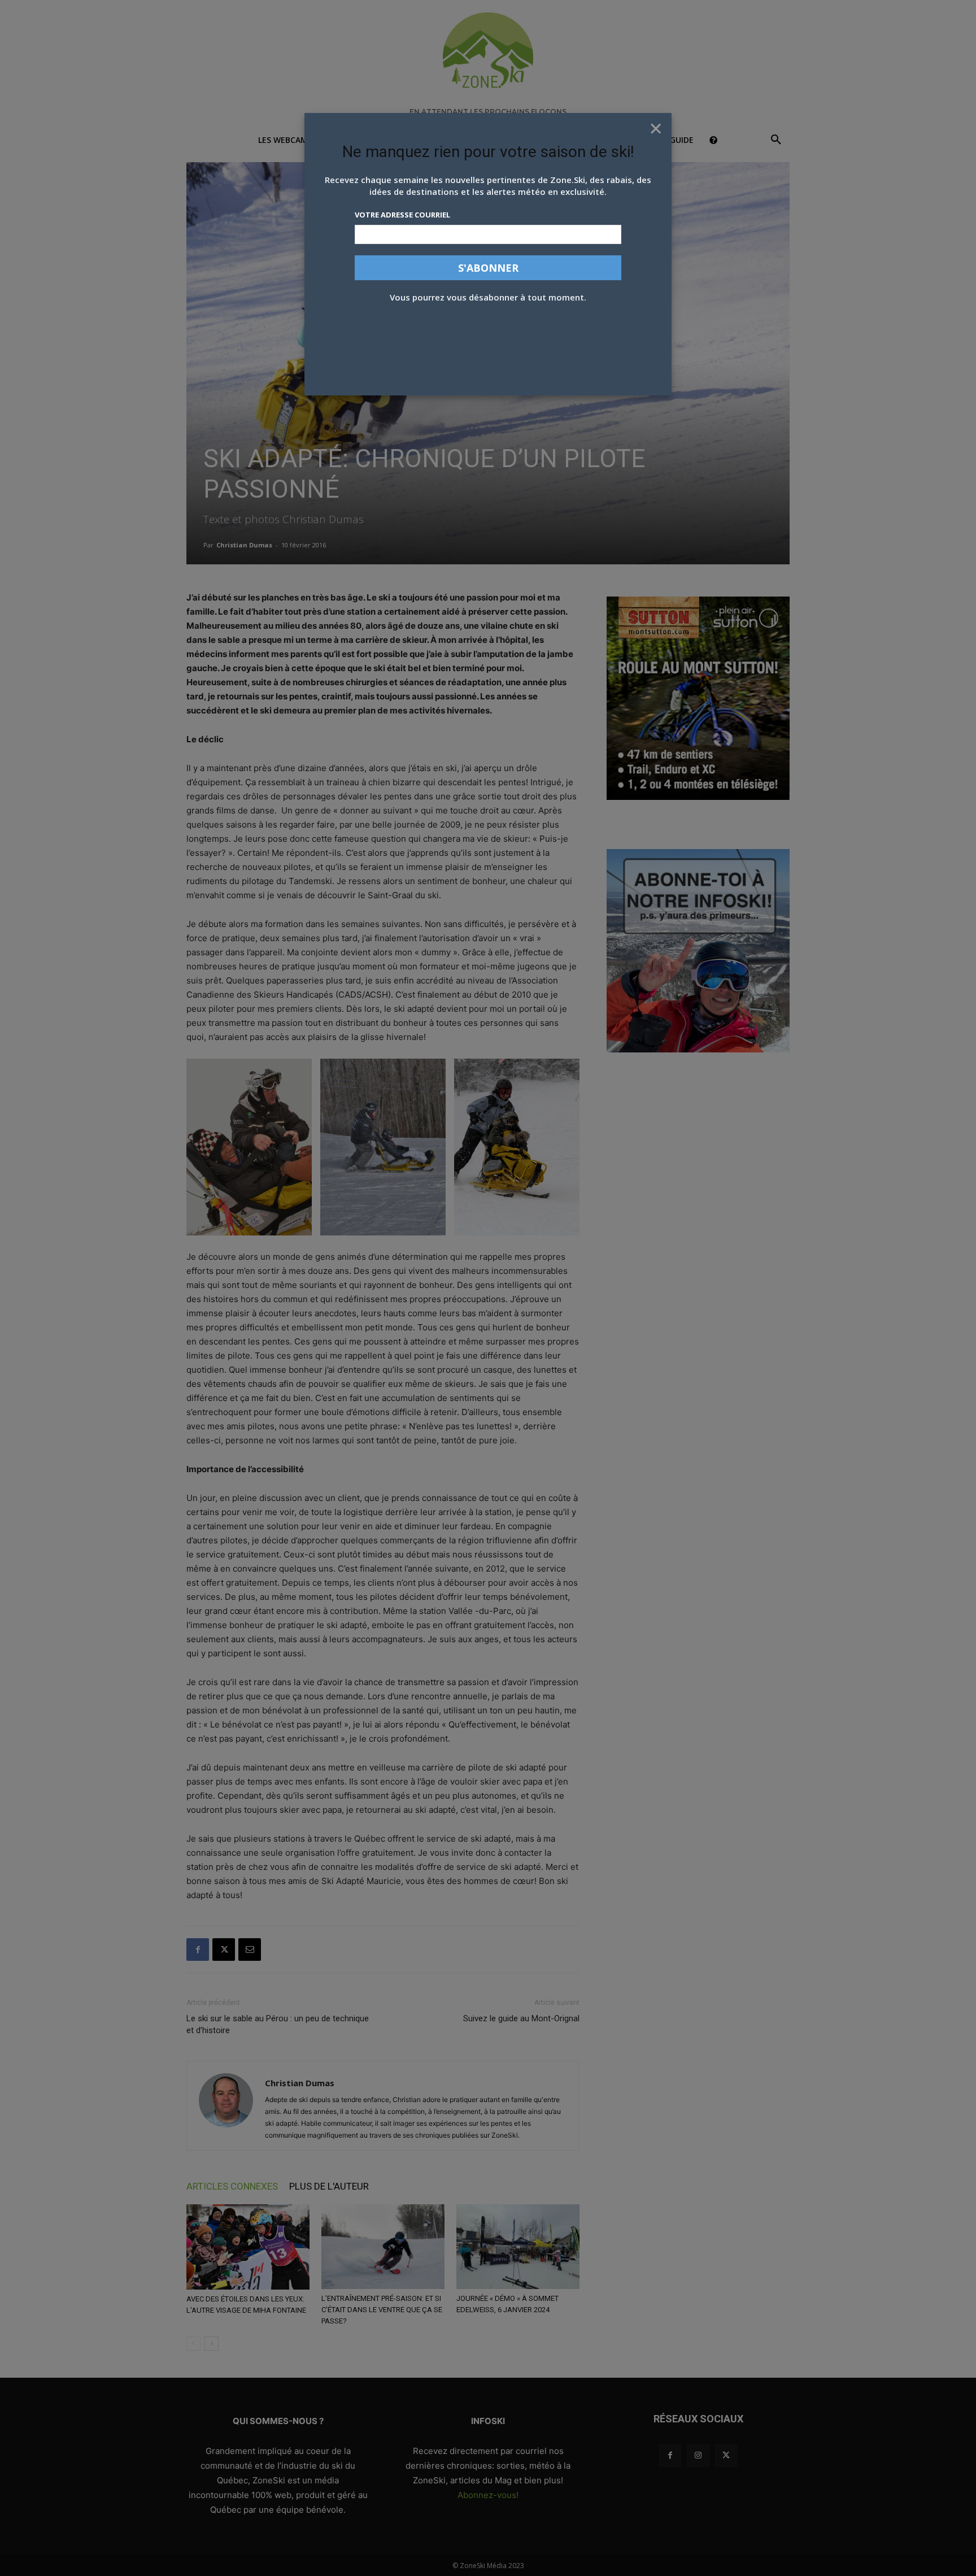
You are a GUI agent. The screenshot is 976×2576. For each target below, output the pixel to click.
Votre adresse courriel (402, 215)
